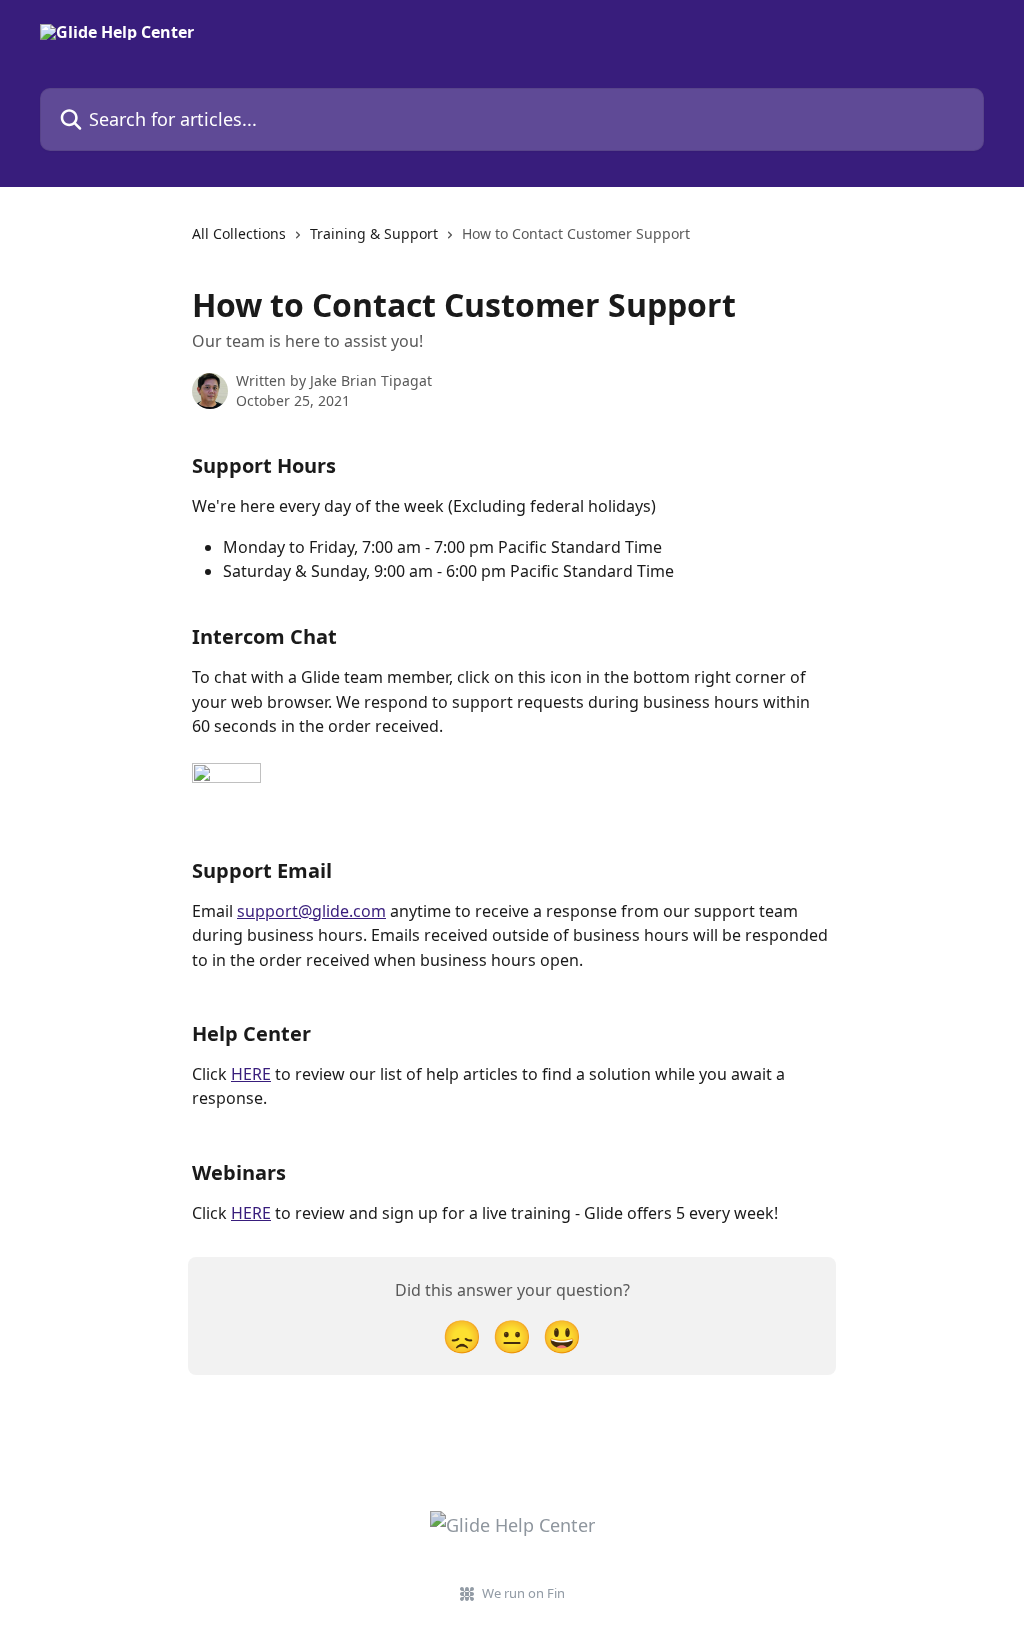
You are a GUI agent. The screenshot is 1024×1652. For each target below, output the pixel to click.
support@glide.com (311, 911)
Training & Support (374, 233)
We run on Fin (523, 1593)
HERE (251, 1074)
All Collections (239, 233)
